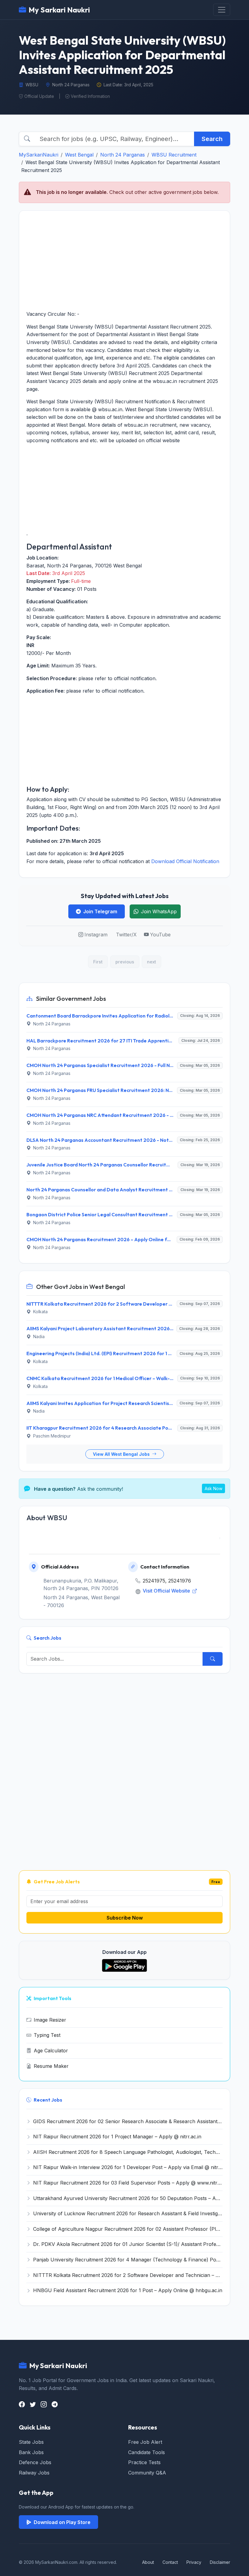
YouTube (160, 935)
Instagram (96, 935)
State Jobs (31, 2442)
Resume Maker (51, 2066)
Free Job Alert (145, 2442)
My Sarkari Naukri (59, 10)
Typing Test (47, 2035)
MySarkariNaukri (39, 155)
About (148, 2562)
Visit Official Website (167, 1591)
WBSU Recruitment (174, 155)
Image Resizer (50, 2020)
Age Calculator (51, 2051)
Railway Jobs (34, 2473)
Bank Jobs (31, 2452)
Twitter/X (126, 935)
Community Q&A (147, 2473)
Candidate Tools (147, 2452)
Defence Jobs (35, 2462)
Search (212, 139)
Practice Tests (144, 2462)
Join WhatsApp (159, 911)
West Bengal (79, 155)
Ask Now (213, 1488)
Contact (170, 2562)
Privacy (194, 2562)
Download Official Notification (185, 861)
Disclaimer (220, 2562)
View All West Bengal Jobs (122, 1454)
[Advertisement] (124, 260)
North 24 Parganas (123, 155)
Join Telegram (100, 911)
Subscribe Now (125, 1918)
